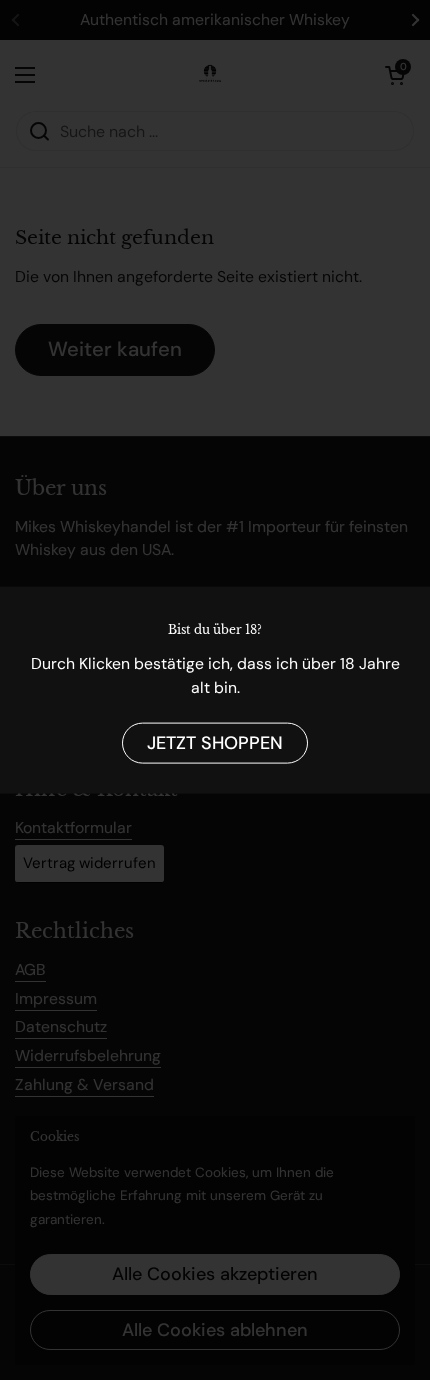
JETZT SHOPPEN (215, 743)
